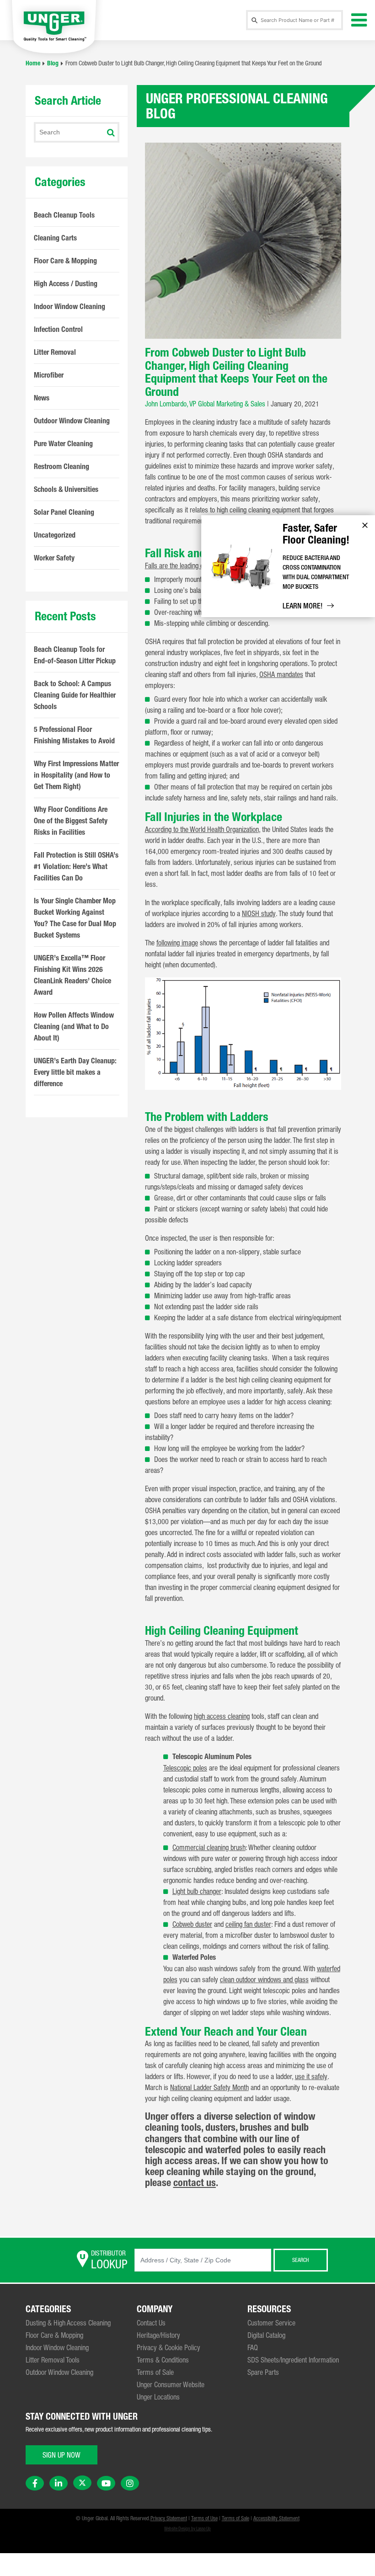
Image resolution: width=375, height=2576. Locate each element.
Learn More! (303, 606)
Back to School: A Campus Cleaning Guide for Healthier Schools (75, 695)
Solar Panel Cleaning (64, 512)
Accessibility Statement (276, 2518)
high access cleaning (222, 1716)
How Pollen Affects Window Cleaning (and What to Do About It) (74, 1027)
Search (300, 2260)
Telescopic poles (185, 1768)
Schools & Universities (66, 489)
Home (33, 63)
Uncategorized (55, 535)
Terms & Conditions (163, 2360)
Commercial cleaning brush (209, 1847)
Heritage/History (158, 2335)
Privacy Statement (169, 2518)
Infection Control (58, 329)
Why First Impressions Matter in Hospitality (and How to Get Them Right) (76, 775)
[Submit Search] (111, 133)
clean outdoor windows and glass (264, 1979)
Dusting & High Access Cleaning (68, 2323)
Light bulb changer (197, 1891)
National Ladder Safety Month (209, 2087)
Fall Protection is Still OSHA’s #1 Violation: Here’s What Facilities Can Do (76, 867)
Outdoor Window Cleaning (72, 421)
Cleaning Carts (55, 238)
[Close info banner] (365, 525)
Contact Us (151, 2323)
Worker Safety (54, 558)
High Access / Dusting (66, 284)
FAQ (253, 2347)
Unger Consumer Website (171, 2384)
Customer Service (271, 2323)
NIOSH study (259, 913)
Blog (53, 63)
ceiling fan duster (248, 1924)
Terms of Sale (155, 2372)
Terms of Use (204, 2518)
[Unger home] (54, 26)
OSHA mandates (281, 674)
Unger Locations (158, 2397)
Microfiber (49, 375)
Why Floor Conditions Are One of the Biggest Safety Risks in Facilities (71, 821)
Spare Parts (263, 2372)
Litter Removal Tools (53, 2360)
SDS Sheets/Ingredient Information (293, 2360)
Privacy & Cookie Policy (169, 2347)
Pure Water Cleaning (63, 444)
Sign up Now (62, 2455)
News (42, 398)
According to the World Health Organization (202, 829)
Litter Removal (55, 352)
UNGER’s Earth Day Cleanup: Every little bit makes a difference (75, 1072)
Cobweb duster (192, 1924)
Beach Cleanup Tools (64, 215)
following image (177, 943)
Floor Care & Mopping (65, 261)
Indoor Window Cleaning (70, 307)
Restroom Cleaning (62, 467)
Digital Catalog (266, 2335)
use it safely (311, 2076)
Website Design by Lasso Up (187, 2529)
